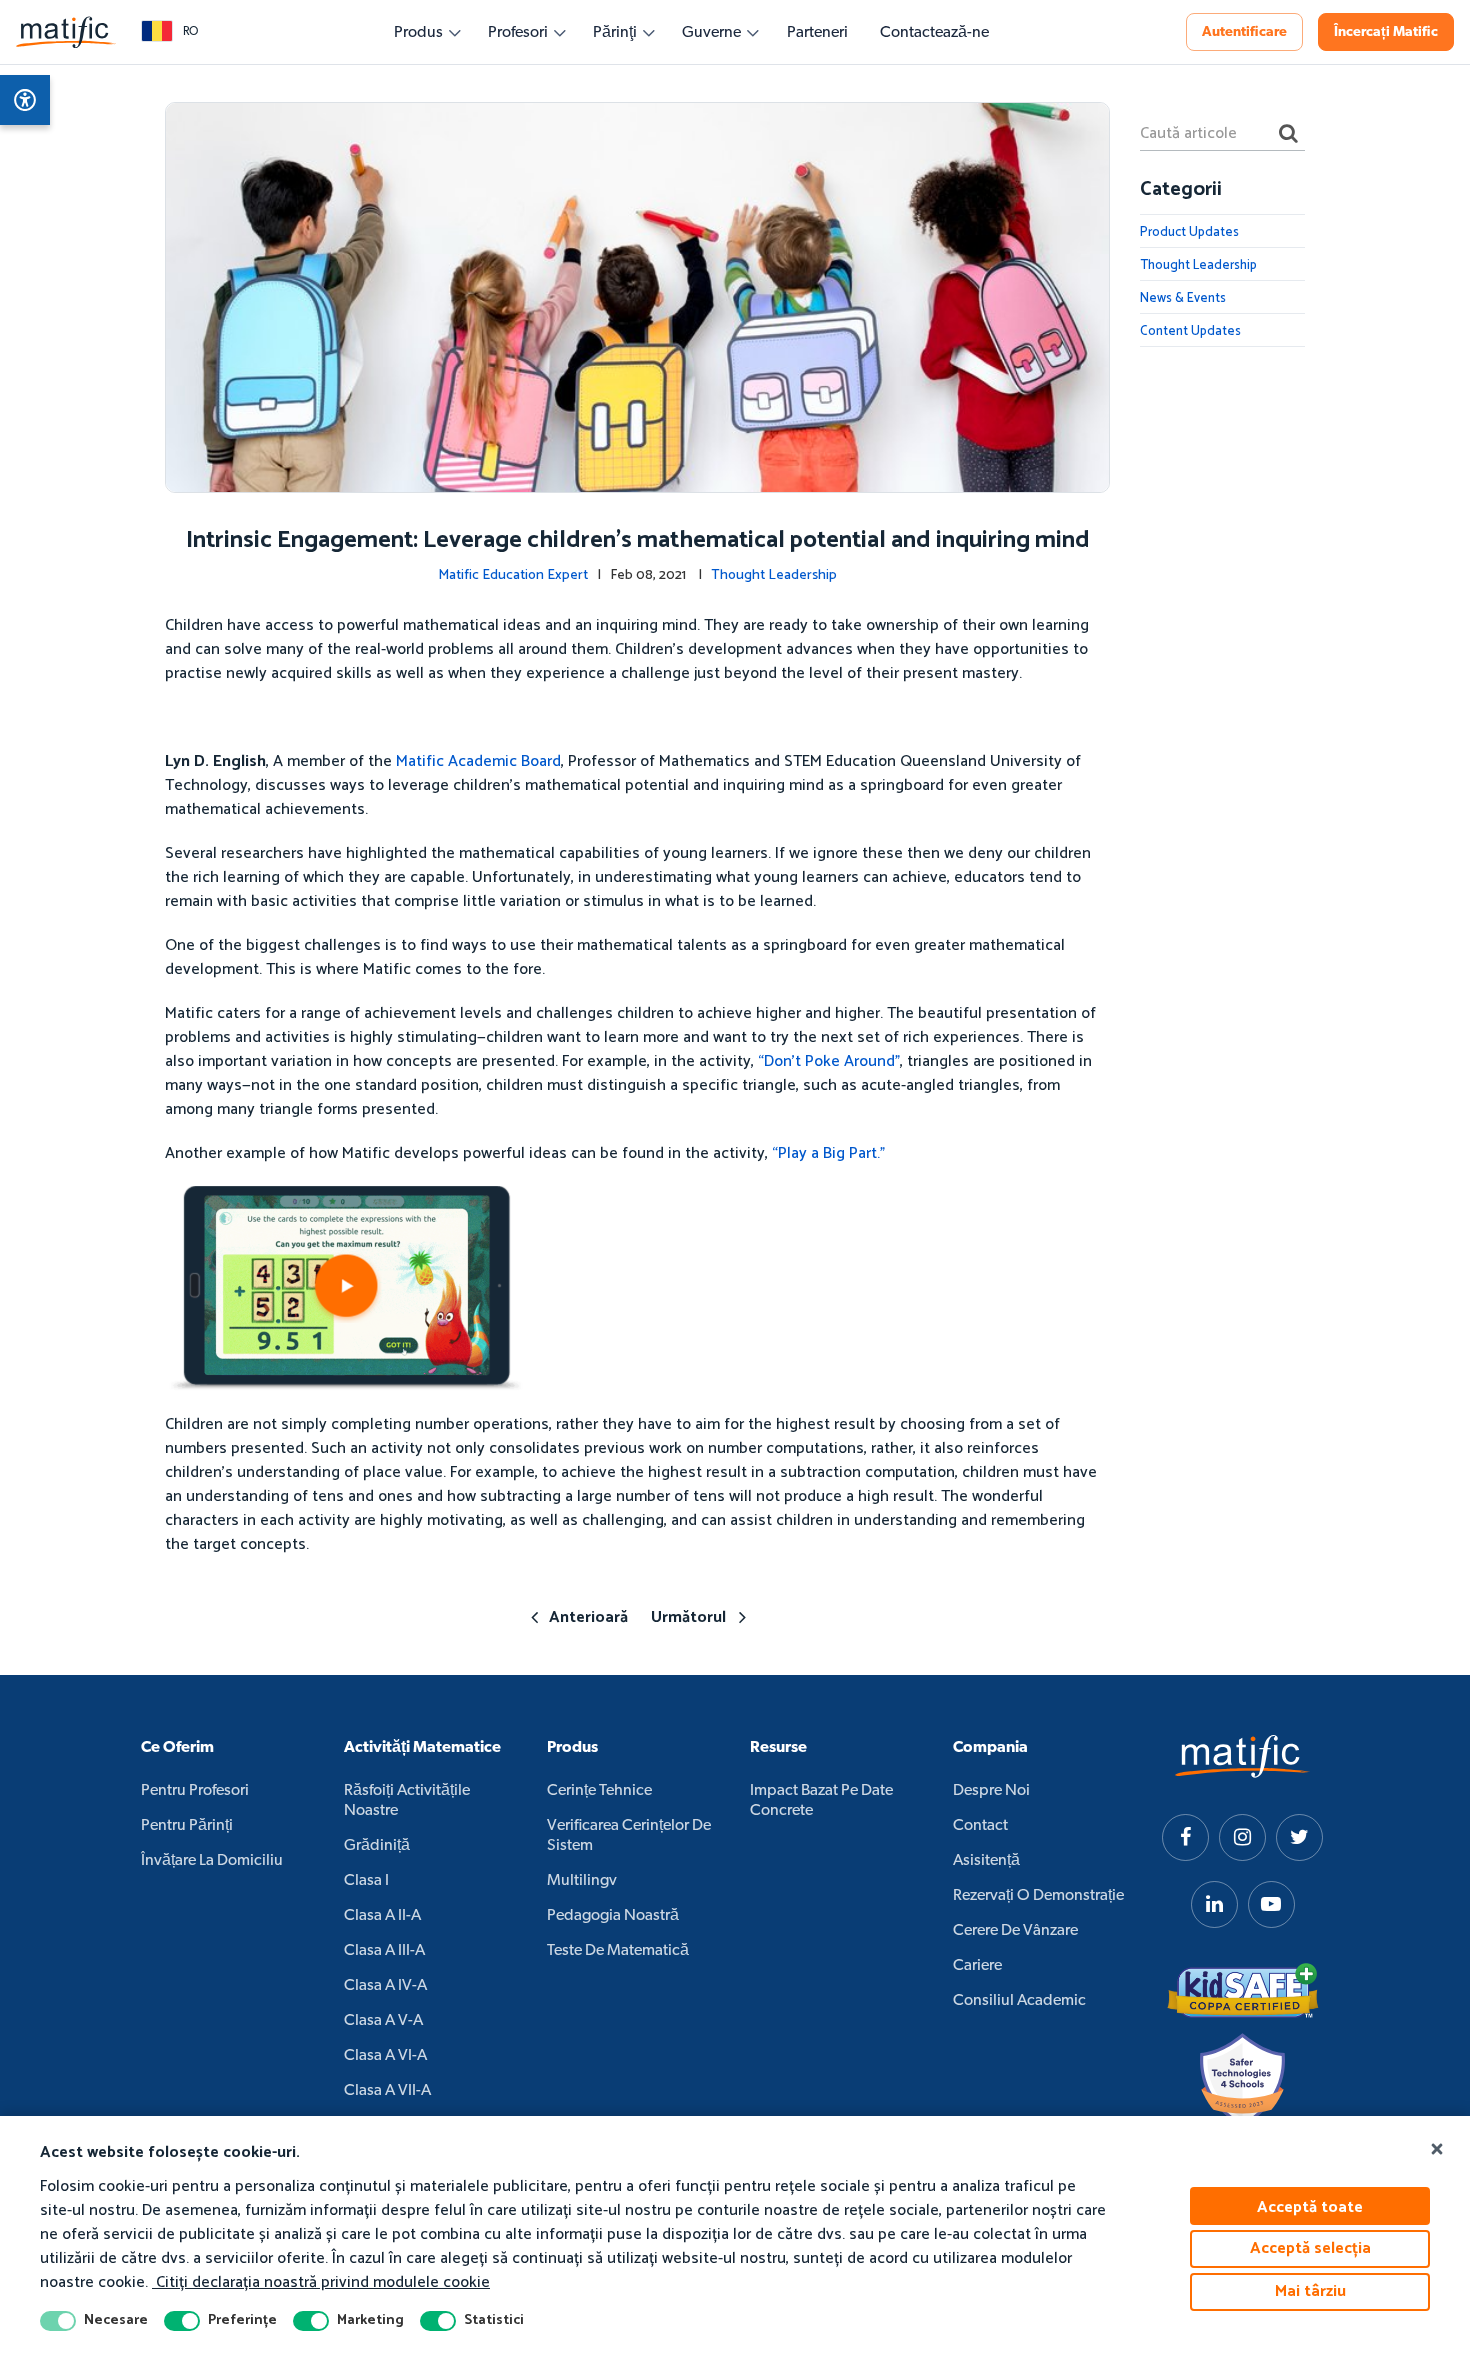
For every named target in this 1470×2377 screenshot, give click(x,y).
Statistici (494, 2321)
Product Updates (1189, 232)
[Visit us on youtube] (1271, 1904)
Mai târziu (1310, 2291)
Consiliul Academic (1019, 2001)
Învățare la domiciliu (212, 1861)
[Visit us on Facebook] (1185, 1837)
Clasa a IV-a (385, 1986)
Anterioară (588, 1617)
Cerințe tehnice (599, 1791)
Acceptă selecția (1310, 2248)
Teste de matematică (618, 1951)
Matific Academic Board (478, 761)
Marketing (370, 2321)
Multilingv (582, 1881)
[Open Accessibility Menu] (25, 100)
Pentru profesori (195, 1791)
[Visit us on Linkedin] (1214, 1904)
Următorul (688, 1617)
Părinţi (615, 33)
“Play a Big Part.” (828, 1153)
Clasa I (366, 1881)
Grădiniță (377, 1846)
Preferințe (242, 2321)
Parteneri (817, 33)
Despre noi (991, 1791)
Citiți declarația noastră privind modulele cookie (321, 2282)
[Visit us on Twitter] (1299, 1837)
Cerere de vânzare (1015, 1931)
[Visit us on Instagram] (1242, 1837)
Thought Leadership (774, 575)
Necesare (116, 2321)
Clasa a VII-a (387, 2091)
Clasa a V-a (383, 2021)
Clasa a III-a (384, 1951)
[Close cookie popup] (1437, 2150)
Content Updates (1190, 331)
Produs (418, 33)
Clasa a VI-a (385, 2056)
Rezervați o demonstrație (1038, 1896)
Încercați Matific (1386, 32)
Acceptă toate (1310, 2207)
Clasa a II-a (382, 1916)
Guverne (711, 33)
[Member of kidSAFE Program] (1243, 1991)
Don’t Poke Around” (832, 1061)
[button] (169, 32)
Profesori (518, 33)
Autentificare (1244, 32)
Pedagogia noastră (613, 1916)
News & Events (1183, 298)
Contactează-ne (934, 33)
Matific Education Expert (513, 575)
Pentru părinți (187, 1826)
